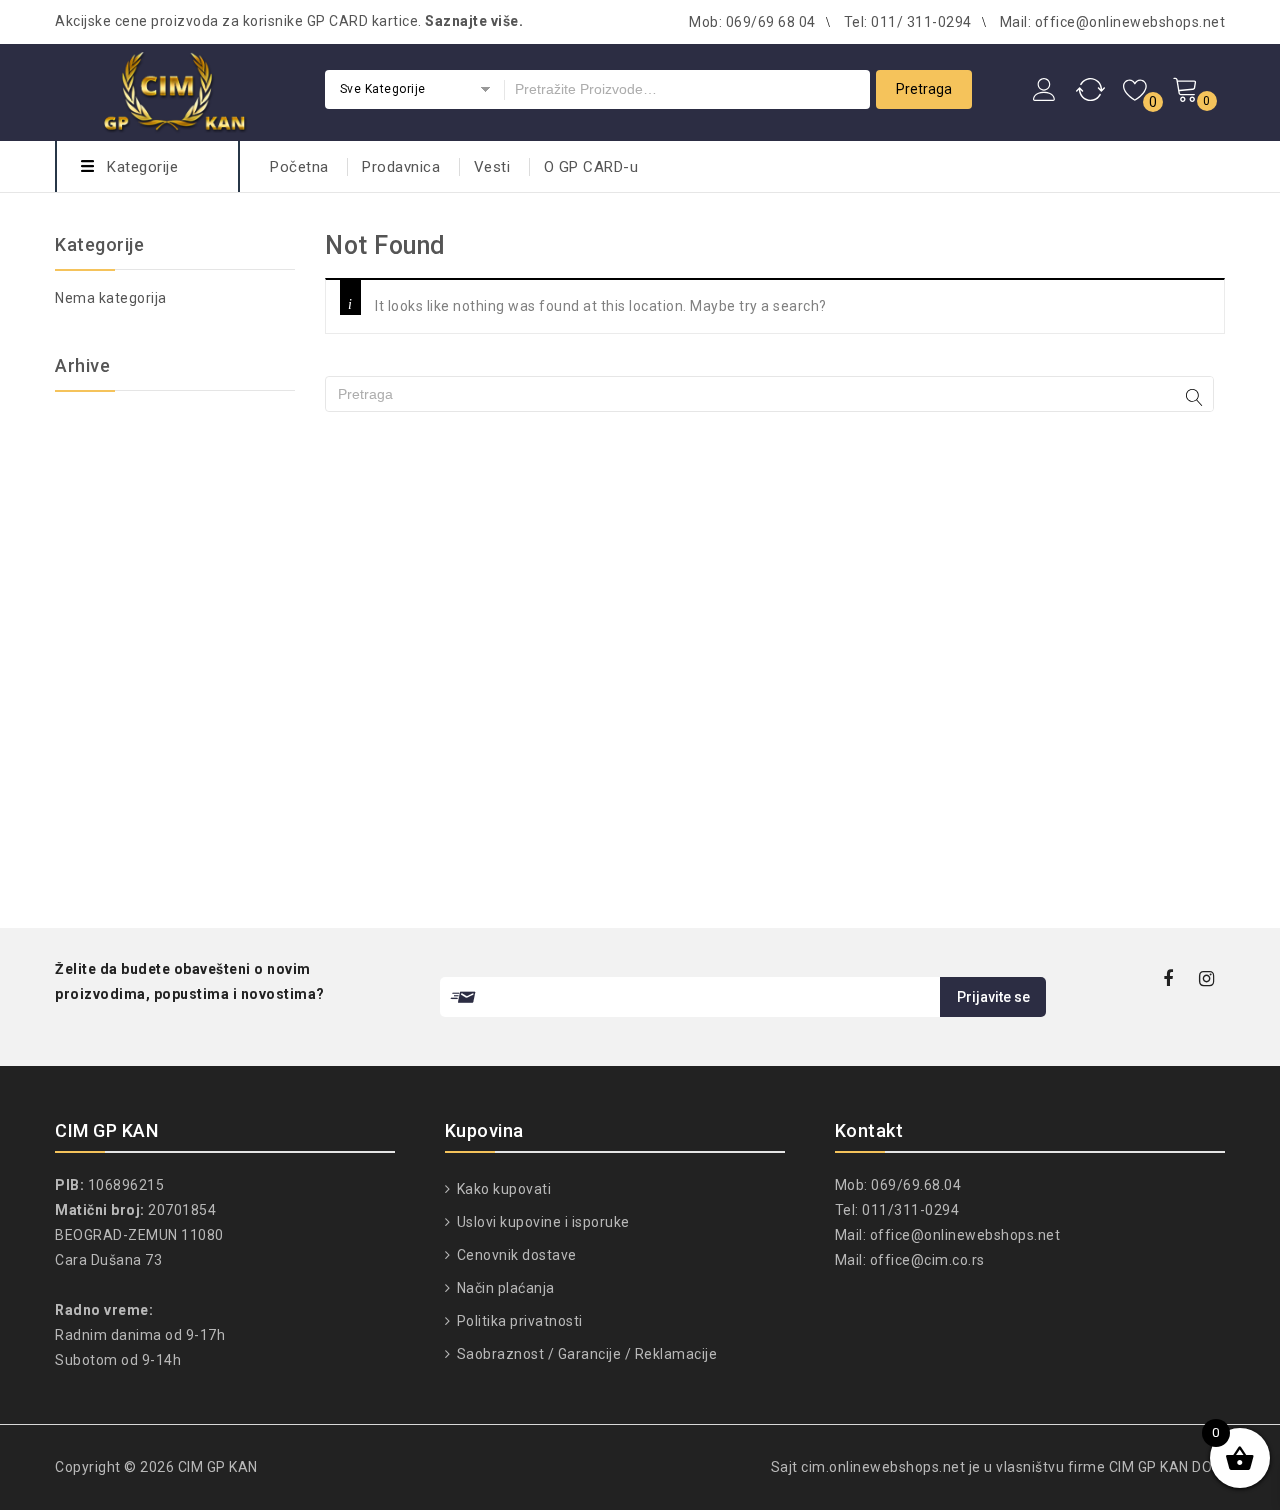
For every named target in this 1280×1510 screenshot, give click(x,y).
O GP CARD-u (591, 167)
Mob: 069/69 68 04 (752, 22)
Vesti (492, 167)
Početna (299, 167)
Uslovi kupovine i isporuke (541, 1222)
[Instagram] (1207, 980)
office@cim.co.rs (927, 1260)
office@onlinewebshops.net (965, 1235)
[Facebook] (1168, 980)
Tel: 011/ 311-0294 (908, 22)
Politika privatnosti (518, 1321)
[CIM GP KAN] (175, 89)
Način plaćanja (504, 1288)
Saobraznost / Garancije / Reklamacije (585, 1354)
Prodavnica (401, 167)
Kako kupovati (502, 1189)
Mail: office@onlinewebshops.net (1113, 22)
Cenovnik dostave (515, 1255)
